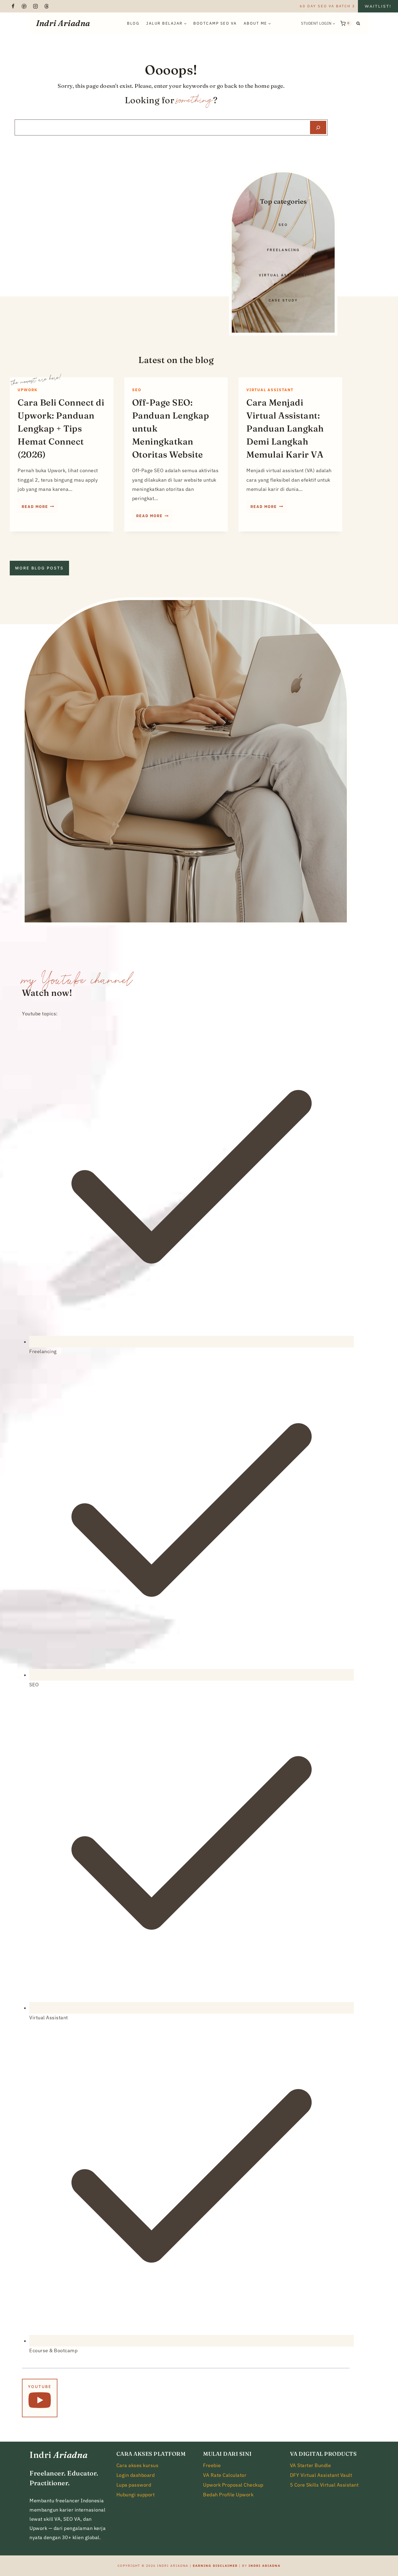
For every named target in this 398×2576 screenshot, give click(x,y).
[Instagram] (35, 6)
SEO (137, 390)
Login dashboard (136, 2475)
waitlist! (378, 6)
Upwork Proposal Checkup (233, 2485)
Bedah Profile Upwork (228, 2495)
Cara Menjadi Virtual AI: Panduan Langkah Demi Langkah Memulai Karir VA (285, 428)
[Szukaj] (318, 127)
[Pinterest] (24, 6)
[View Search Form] (358, 23)
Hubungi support (136, 2495)
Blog (133, 23)
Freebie (212, 2465)
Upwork (28, 390)
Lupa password (134, 2485)
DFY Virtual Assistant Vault (321, 2475)
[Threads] (47, 6)
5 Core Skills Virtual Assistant (324, 2485)
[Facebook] (13, 6)
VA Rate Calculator (225, 2475)
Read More (40, 508)
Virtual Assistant (270, 390)
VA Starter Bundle (311, 2465)
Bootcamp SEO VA (215, 23)
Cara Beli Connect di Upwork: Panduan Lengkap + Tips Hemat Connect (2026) (61, 428)
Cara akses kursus (138, 2465)
